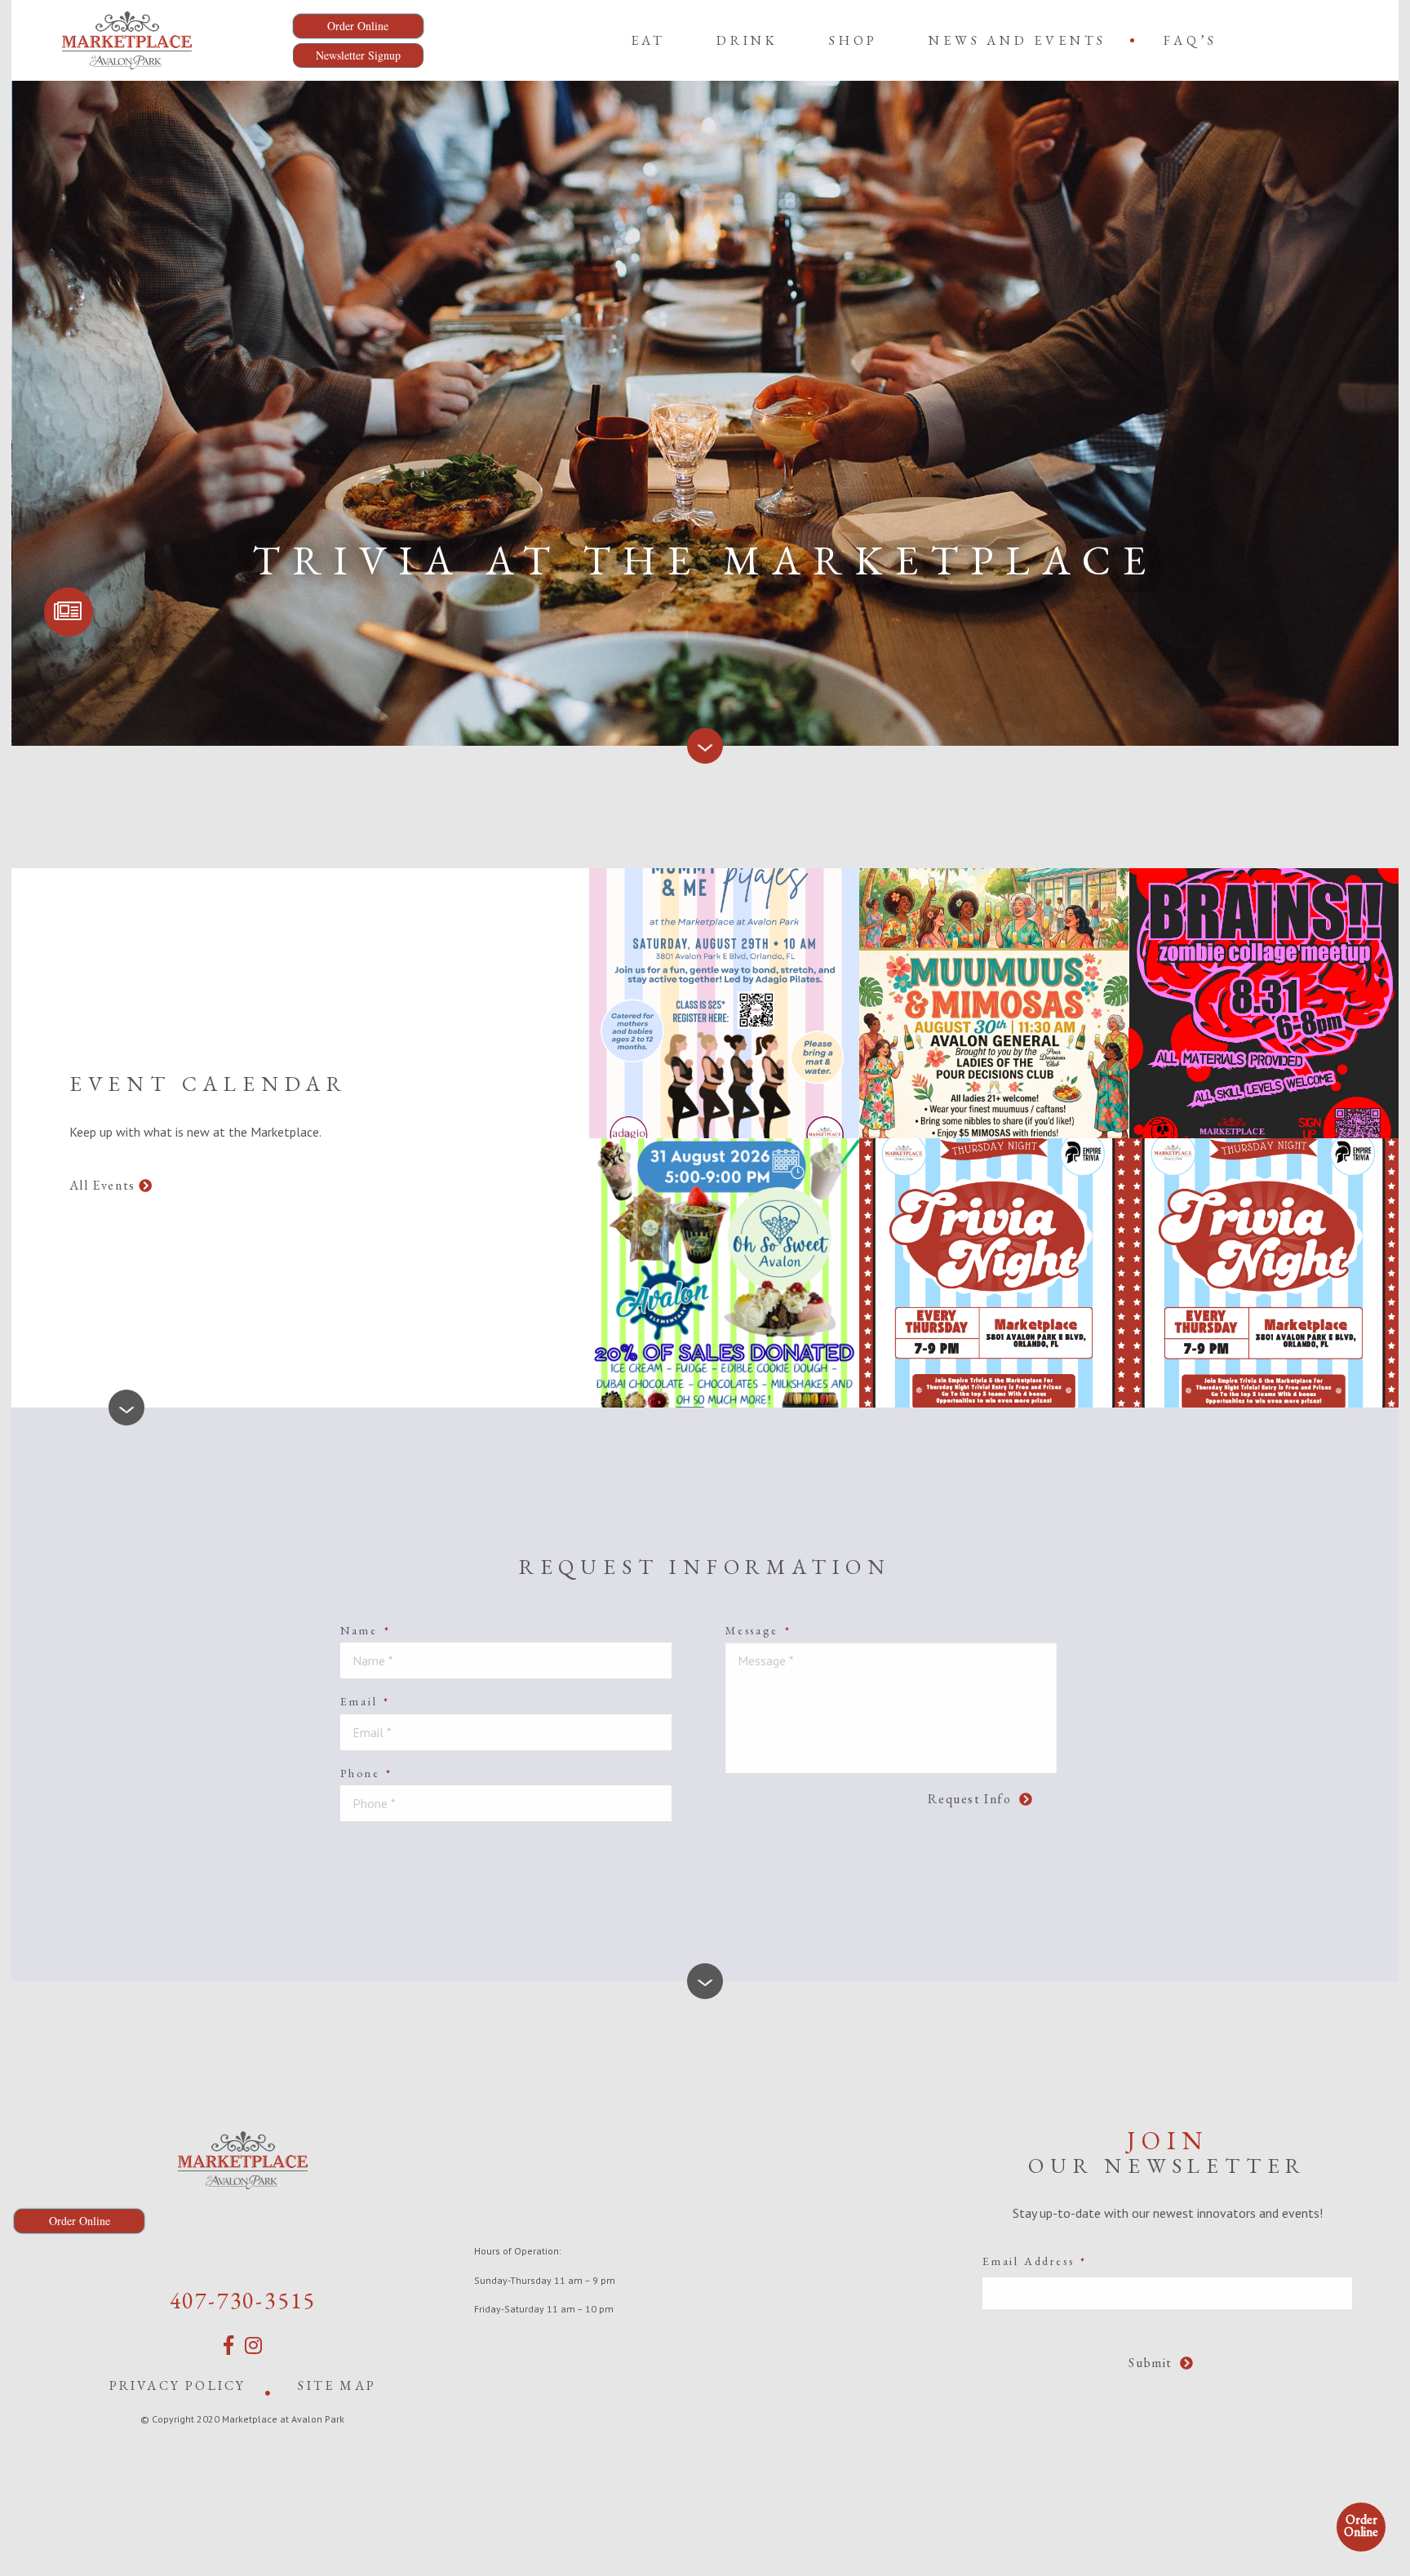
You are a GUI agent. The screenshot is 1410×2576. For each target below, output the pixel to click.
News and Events (1018, 40)
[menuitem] (648, 40)
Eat (648, 40)
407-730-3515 (243, 2300)
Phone (366, 1773)
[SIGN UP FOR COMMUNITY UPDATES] (69, 612)
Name (365, 1630)
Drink (747, 40)
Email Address (1035, 2261)
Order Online (1361, 2525)
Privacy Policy (178, 2385)
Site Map (337, 2385)
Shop (854, 40)
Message (758, 1630)
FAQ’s (1191, 40)
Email (365, 1701)
